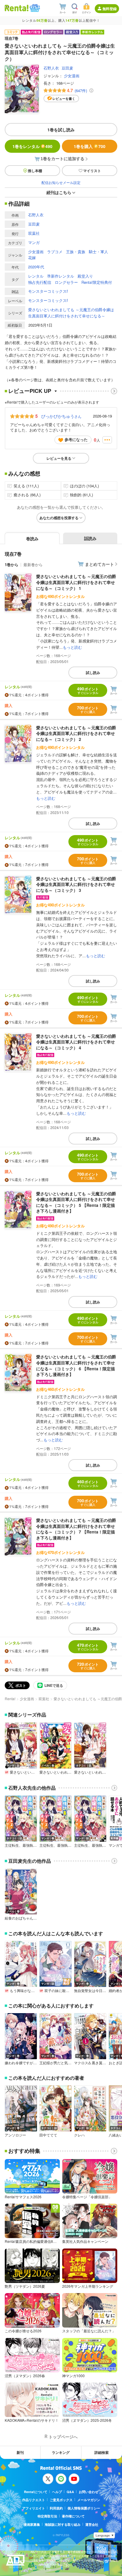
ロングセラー (66, 282)
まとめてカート (99, 564)
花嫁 (32, 258)
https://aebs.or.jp (41, 2569)
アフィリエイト (34, 2508)
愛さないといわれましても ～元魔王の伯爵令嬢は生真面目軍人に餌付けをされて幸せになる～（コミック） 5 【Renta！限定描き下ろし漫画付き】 (76, 1202)
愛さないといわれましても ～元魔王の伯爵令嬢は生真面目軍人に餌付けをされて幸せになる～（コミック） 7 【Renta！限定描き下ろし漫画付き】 (76, 1529)
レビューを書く (64, 99)
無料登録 (110, 9)
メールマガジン (89, 2500)
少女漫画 (72, 76)
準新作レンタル (61, 276)
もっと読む (72, 647)
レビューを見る (59, 458)
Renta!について (36, 2492)
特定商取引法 (47, 2516)
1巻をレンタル (32, 146)
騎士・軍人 (98, 252)
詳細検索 (102, 2452)
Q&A (70, 2492)
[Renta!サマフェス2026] (34, 8)
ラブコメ (55, 252)
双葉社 (34, 233)
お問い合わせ (89, 2492)
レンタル (36, 276)
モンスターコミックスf (48, 291)
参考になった (76, 439)
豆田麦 (67, 68)
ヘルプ (57, 2492)
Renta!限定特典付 (97, 282)
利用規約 (56, 2508)
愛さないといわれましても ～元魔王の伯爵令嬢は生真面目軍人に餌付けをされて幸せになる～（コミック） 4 (76, 1042)
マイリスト (92, 171)
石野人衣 (51, 68)
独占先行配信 (40, 282)
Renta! (10, 1699)
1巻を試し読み (61, 130)
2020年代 (36, 267)
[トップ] (17, 8)
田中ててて (48, 2135)
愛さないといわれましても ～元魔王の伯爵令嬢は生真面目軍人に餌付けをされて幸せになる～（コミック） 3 (76, 884)
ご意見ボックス (61, 2500)
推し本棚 (35, 171)
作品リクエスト (34, 2500)
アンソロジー (15, 2135)
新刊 (20, 2452)
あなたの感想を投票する (59, 518)
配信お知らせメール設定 (61, 182)
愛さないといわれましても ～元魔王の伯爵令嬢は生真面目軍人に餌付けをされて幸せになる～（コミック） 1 (76, 582)
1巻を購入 (90, 146)
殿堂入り (85, 276)
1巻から (12, 565)
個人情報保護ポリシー (84, 2508)
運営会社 (92, 2524)
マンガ (34, 242)
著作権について (73, 2516)
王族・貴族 (76, 252)
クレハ (79, 2135)
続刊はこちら (59, 192)
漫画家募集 (32, 2524)
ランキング (61, 2452)
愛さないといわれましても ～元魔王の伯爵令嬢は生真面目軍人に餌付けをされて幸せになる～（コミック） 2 (76, 733)
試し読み (93, 673)
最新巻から (33, 565)
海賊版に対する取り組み (63, 2524)
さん (61, 416)
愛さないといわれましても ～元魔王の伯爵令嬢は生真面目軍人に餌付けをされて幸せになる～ (71, 313)
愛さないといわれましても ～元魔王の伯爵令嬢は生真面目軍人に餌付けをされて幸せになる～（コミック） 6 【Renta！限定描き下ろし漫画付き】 (76, 1365)
